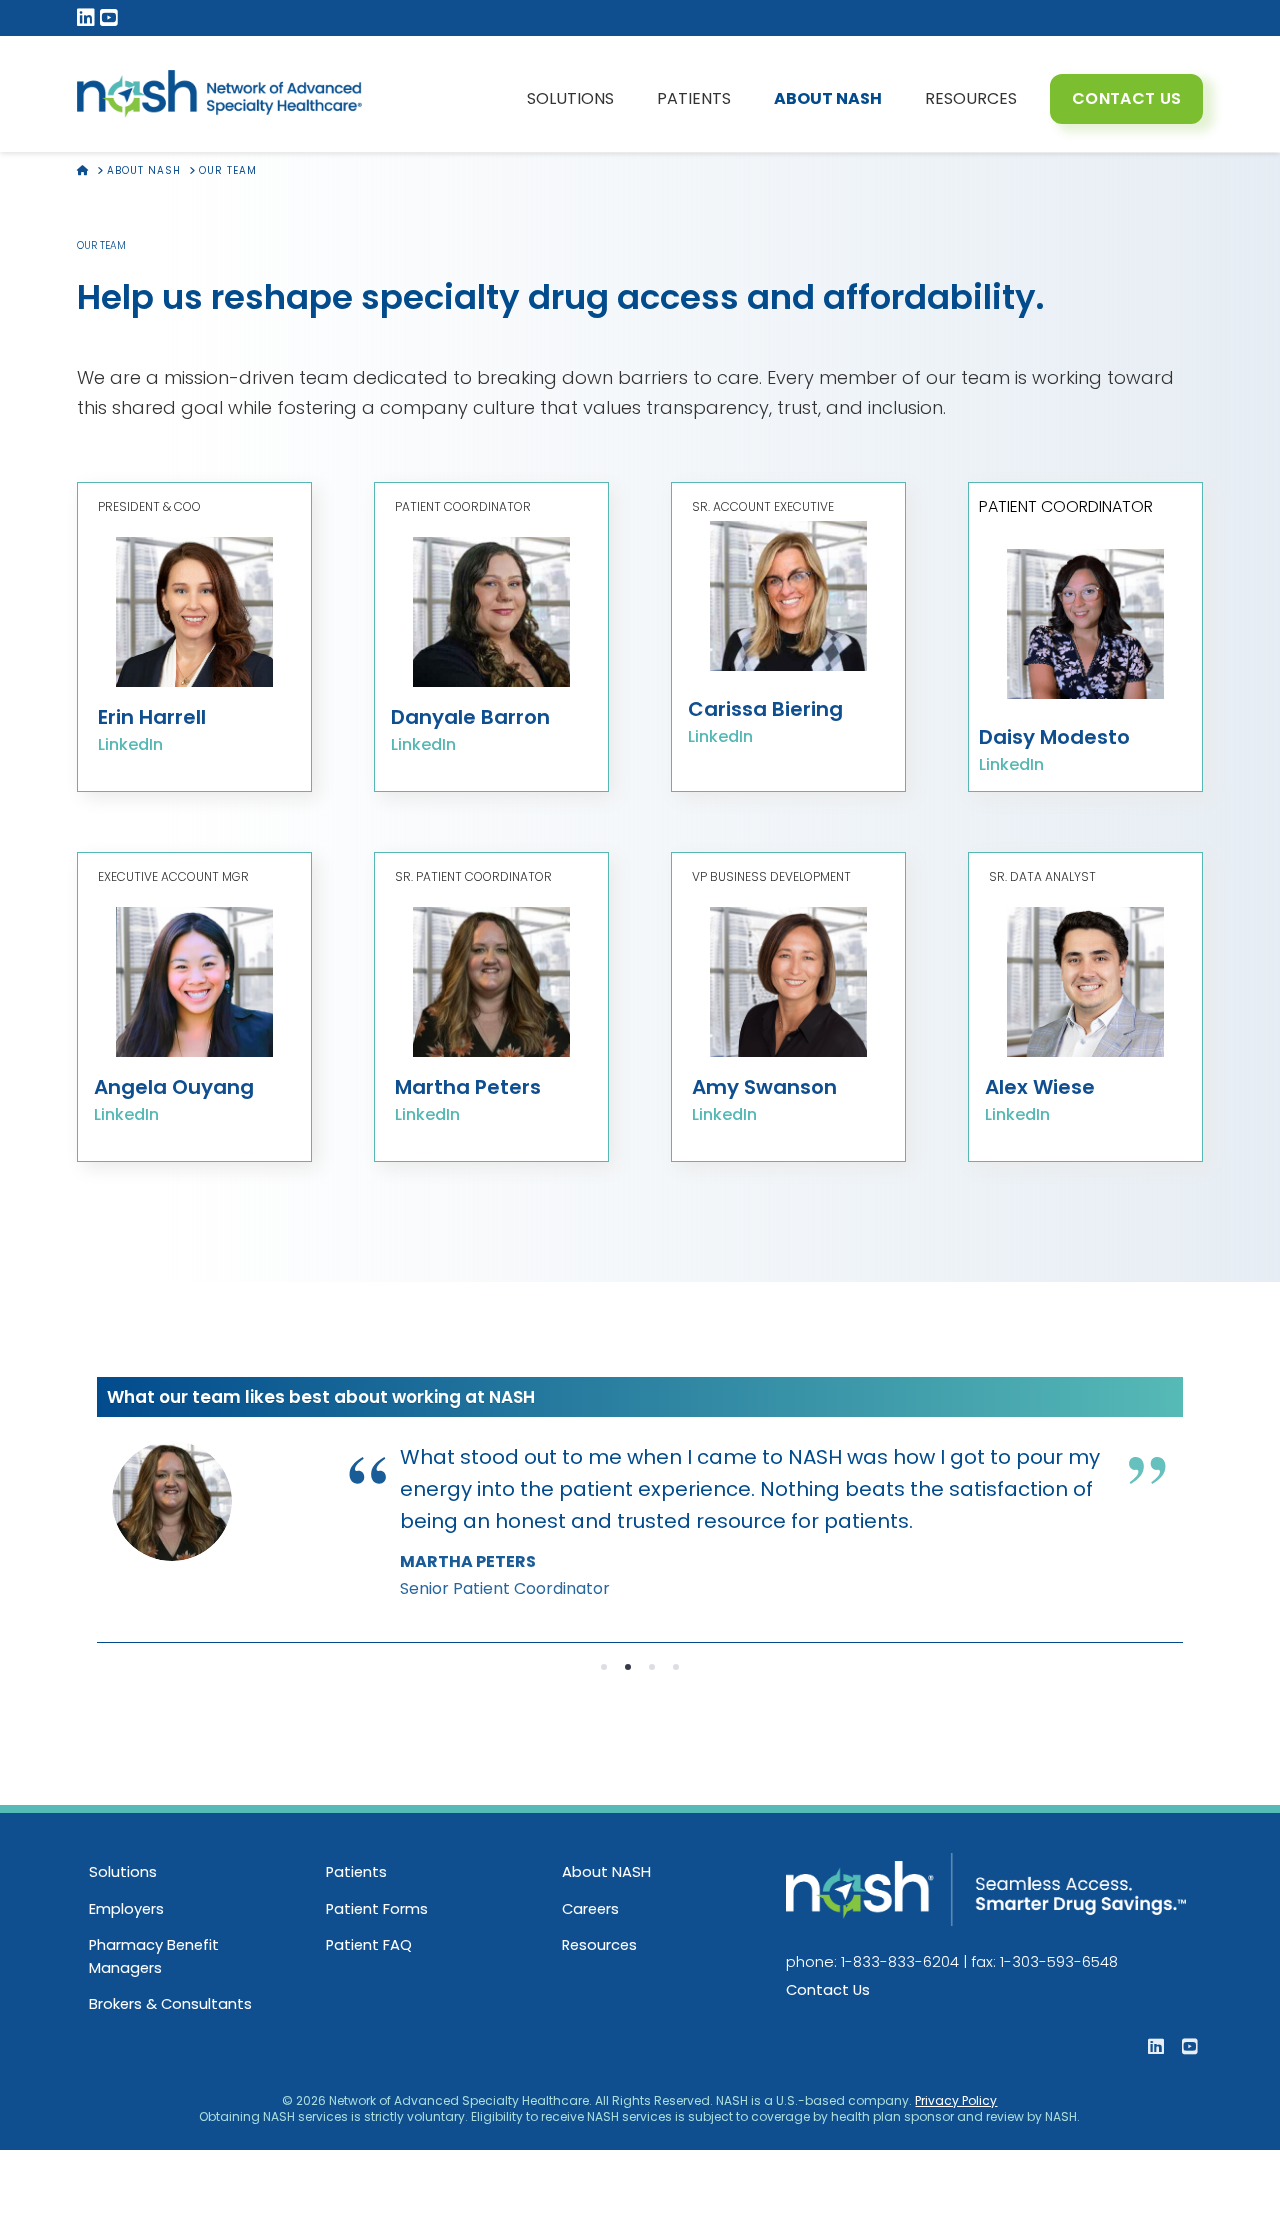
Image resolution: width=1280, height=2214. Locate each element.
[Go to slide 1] (604, 1667)
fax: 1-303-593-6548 (1044, 1962)
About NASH (606, 1872)
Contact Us (828, 1990)
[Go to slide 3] (652, 1667)
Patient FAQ (369, 1945)
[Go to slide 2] (628, 1667)
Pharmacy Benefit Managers (154, 1956)
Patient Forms (377, 1909)
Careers (590, 1909)
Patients (356, 1872)
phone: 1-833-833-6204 (872, 1962)
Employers (126, 1909)
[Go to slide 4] (676, 1667)
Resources (599, 1945)
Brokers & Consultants (170, 2004)
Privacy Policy (956, 2100)
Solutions (123, 1872)
